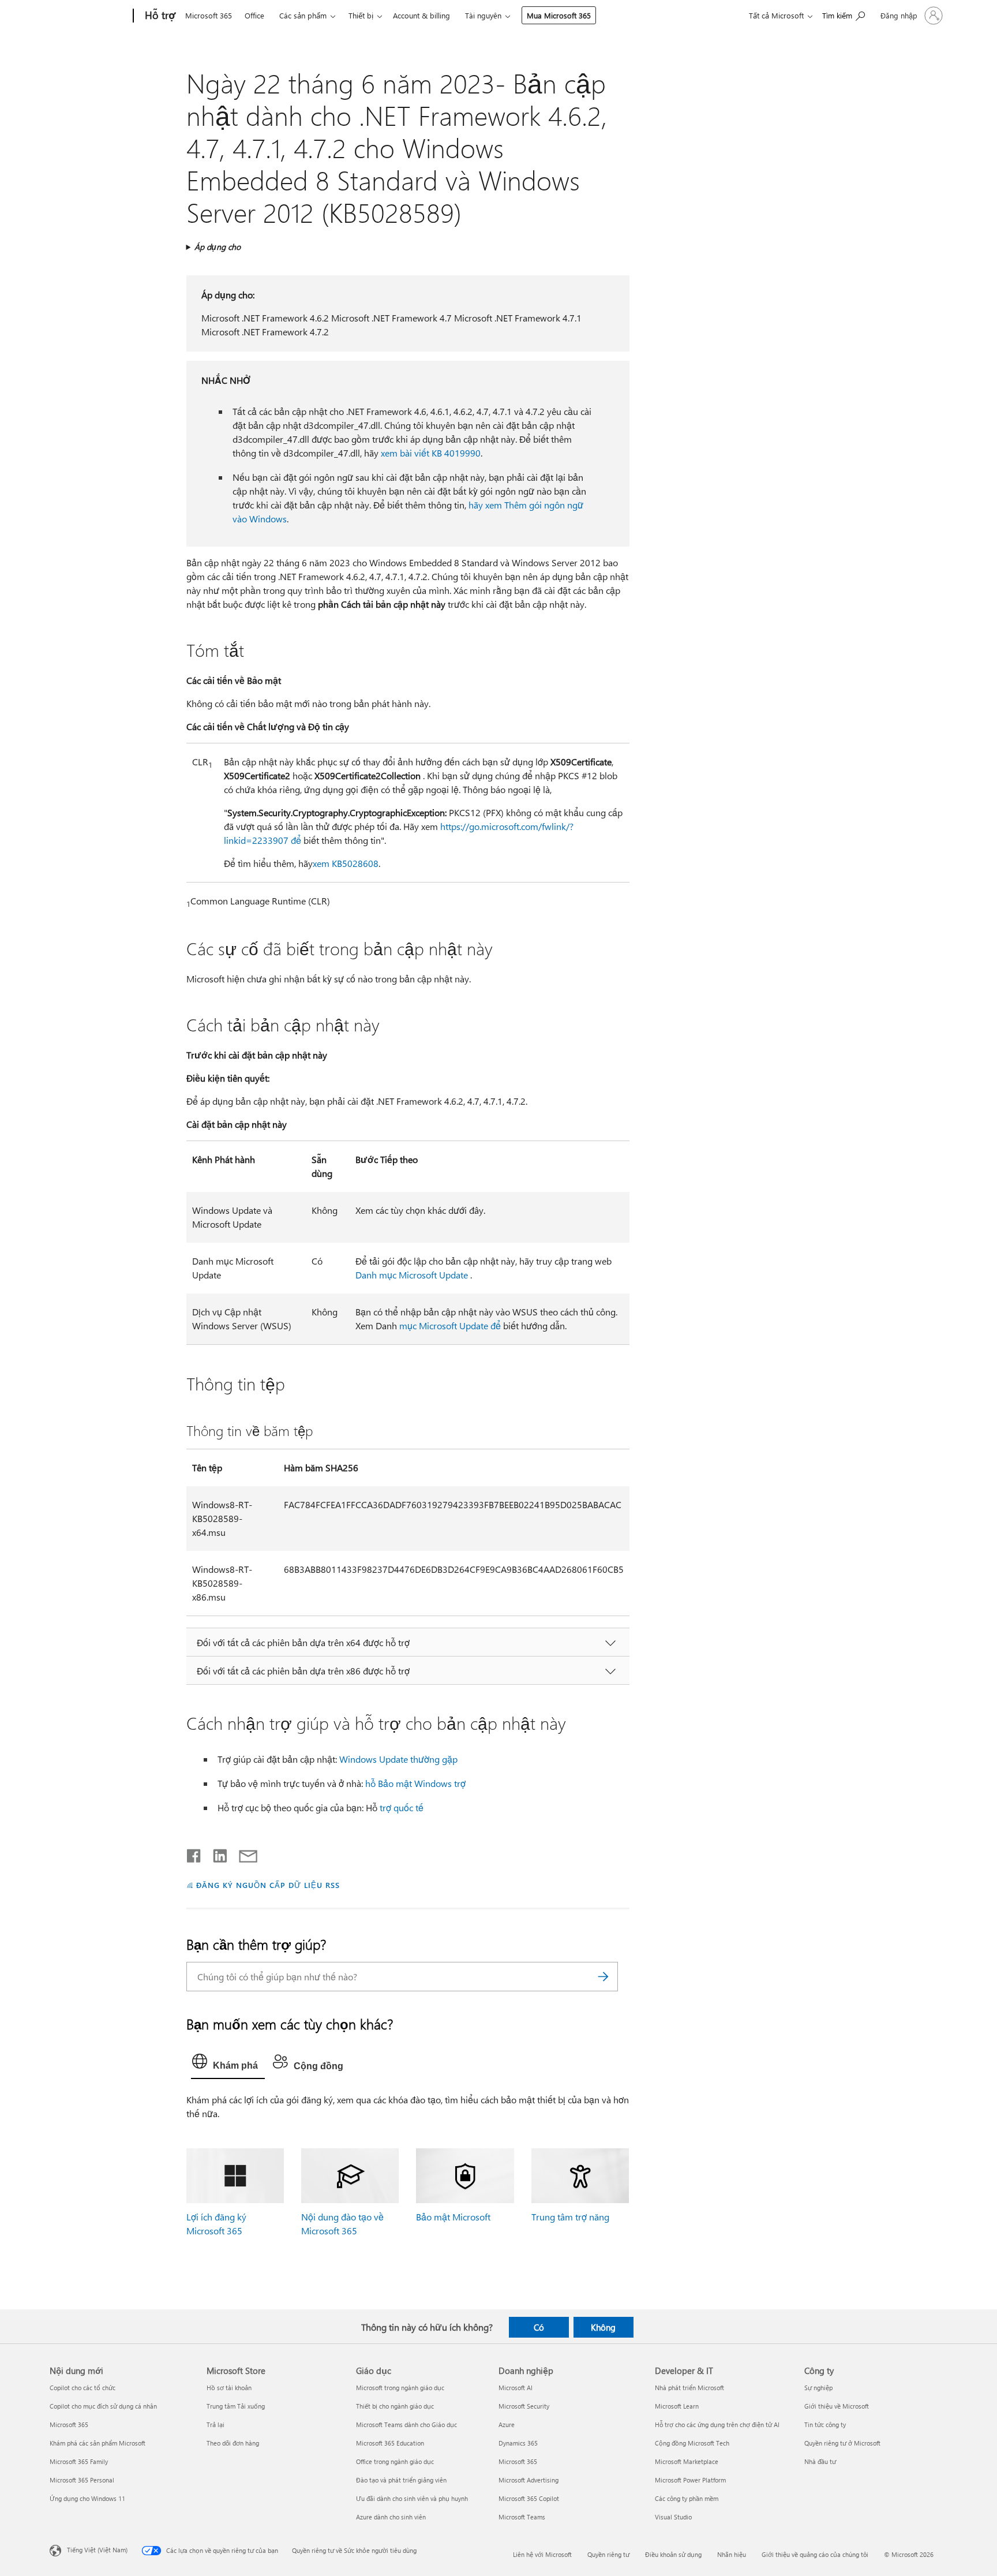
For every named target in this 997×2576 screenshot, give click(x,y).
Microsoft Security (524, 2406)
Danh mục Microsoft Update (412, 1275)
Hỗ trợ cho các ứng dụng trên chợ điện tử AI (717, 2424)
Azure (507, 2424)
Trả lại (215, 2424)
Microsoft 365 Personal (82, 2480)
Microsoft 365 (209, 15)
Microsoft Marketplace (687, 2461)
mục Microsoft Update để (450, 1326)
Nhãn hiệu (732, 2554)
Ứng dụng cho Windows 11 (87, 2498)
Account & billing (421, 15)
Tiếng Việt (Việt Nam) (97, 2550)
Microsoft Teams (522, 2517)
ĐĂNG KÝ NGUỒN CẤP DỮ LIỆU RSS (268, 1885)
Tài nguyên (483, 15)
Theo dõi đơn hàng (233, 2443)
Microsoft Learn (677, 2406)
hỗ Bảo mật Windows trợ (415, 1783)
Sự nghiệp (818, 2388)
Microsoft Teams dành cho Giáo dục (406, 2424)
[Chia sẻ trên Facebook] (194, 1853)
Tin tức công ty (825, 2424)
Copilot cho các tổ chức (83, 2388)
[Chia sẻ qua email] (243, 1853)
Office (254, 15)
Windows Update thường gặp (398, 1759)
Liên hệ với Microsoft (542, 2554)
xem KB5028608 (346, 863)
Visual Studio (673, 2517)
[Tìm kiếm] (604, 1977)
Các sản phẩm (303, 15)
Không (603, 2327)
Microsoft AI (516, 2388)
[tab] (228, 2064)
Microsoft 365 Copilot (529, 2498)
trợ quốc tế (402, 1807)
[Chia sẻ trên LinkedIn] (215, 1853)
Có (539, 2327)
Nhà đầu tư (820, 2461)
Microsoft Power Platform (690, 2480)
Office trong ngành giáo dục (395, 2461)
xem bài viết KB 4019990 (431, 453)
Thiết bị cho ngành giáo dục (395, 2406)
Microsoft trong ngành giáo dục (400, 2388)
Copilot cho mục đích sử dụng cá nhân (103, 2406)
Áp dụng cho (218, 247)
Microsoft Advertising (529, 2480)
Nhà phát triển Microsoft (689, 2388)
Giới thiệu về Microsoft (837, 2406)
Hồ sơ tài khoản (229, 2388)
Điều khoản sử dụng (673, 2554)
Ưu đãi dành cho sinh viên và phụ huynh (412, 2498)
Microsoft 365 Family (79, 2461)
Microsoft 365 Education (390, 2443)
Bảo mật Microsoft (453, 2217)
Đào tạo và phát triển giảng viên (401, 2480)
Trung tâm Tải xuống (236, 2406)
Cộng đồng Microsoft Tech (692, 2443)
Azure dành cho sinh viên (391, 2517)
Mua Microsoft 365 (559, 15)
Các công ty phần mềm (687, 2498)
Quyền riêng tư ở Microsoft (842, 2443)
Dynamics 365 (518, 2443)
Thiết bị (361, 15)
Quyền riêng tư (608, 2554)
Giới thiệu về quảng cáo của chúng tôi (815, 2554)
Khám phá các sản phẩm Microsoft (98, 2443)
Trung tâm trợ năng (570, 2217)
